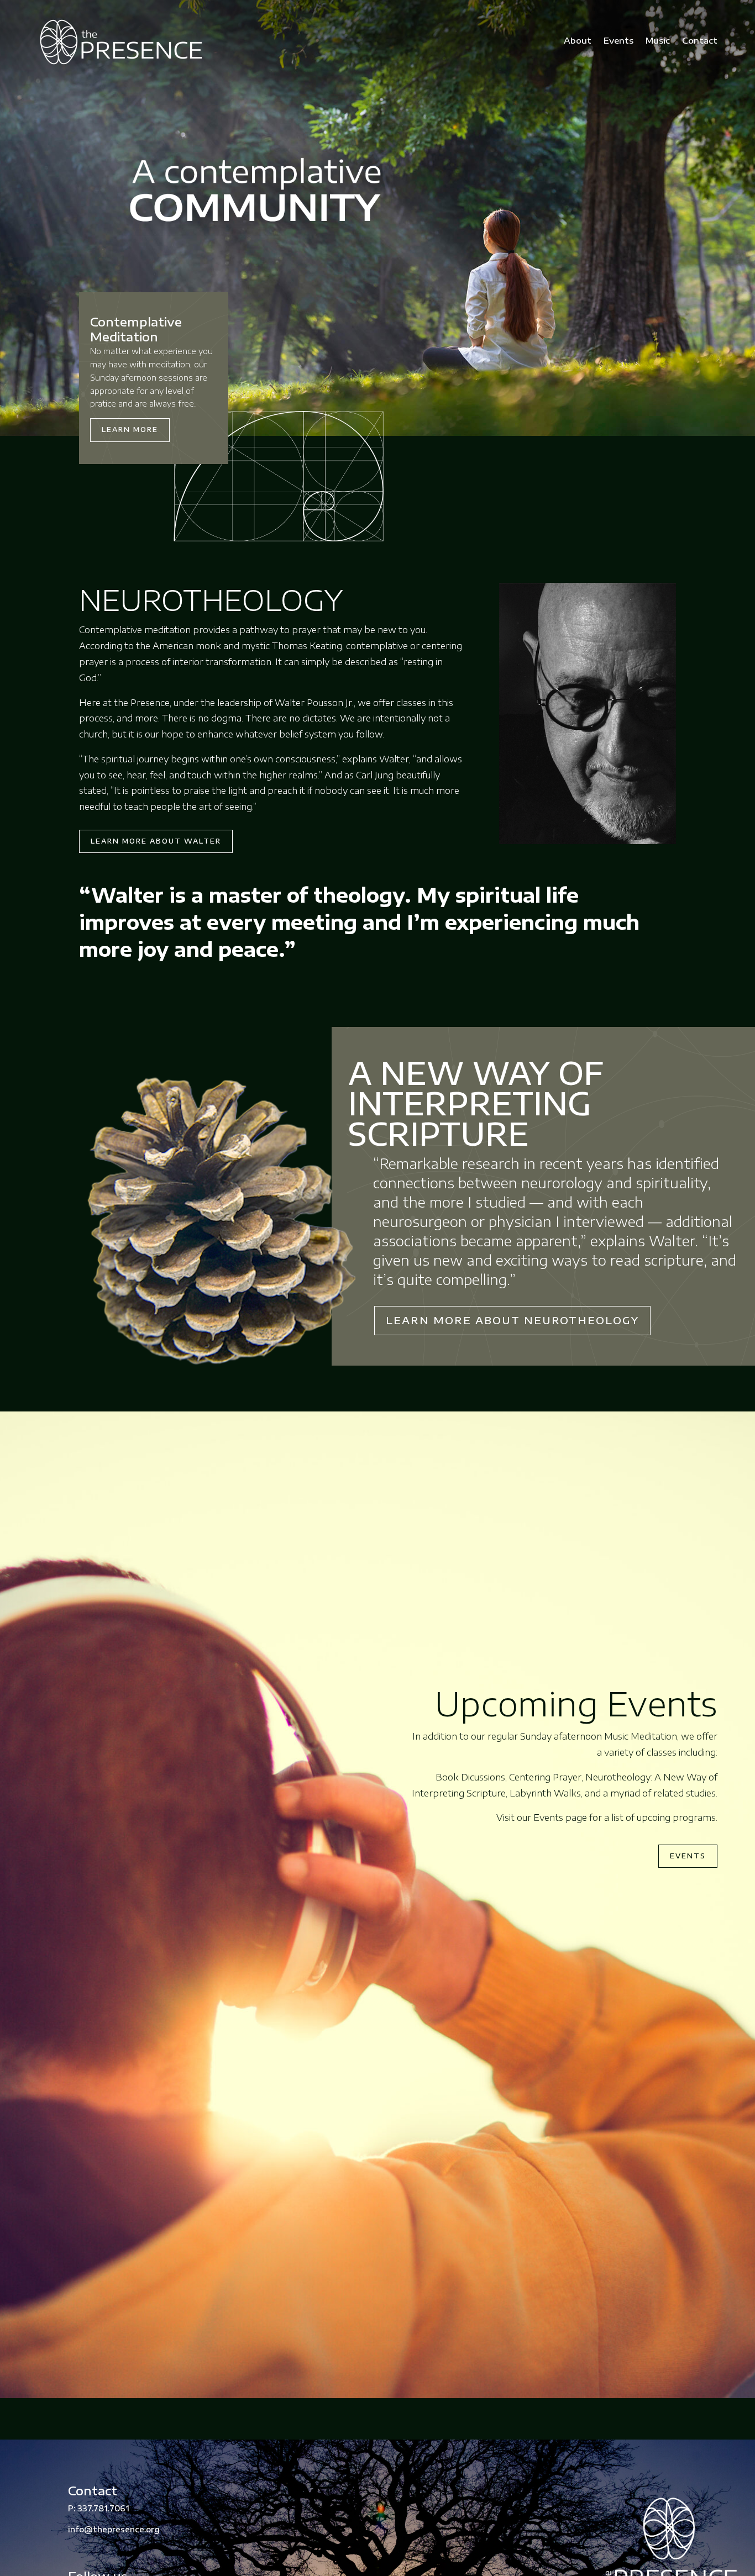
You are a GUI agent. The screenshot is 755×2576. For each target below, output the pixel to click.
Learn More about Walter (156, 841)
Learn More (130, 430)
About (578, 40)
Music (658, 40)
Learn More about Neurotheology (512, 1320)
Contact (700, 40)
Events (618, 40)
